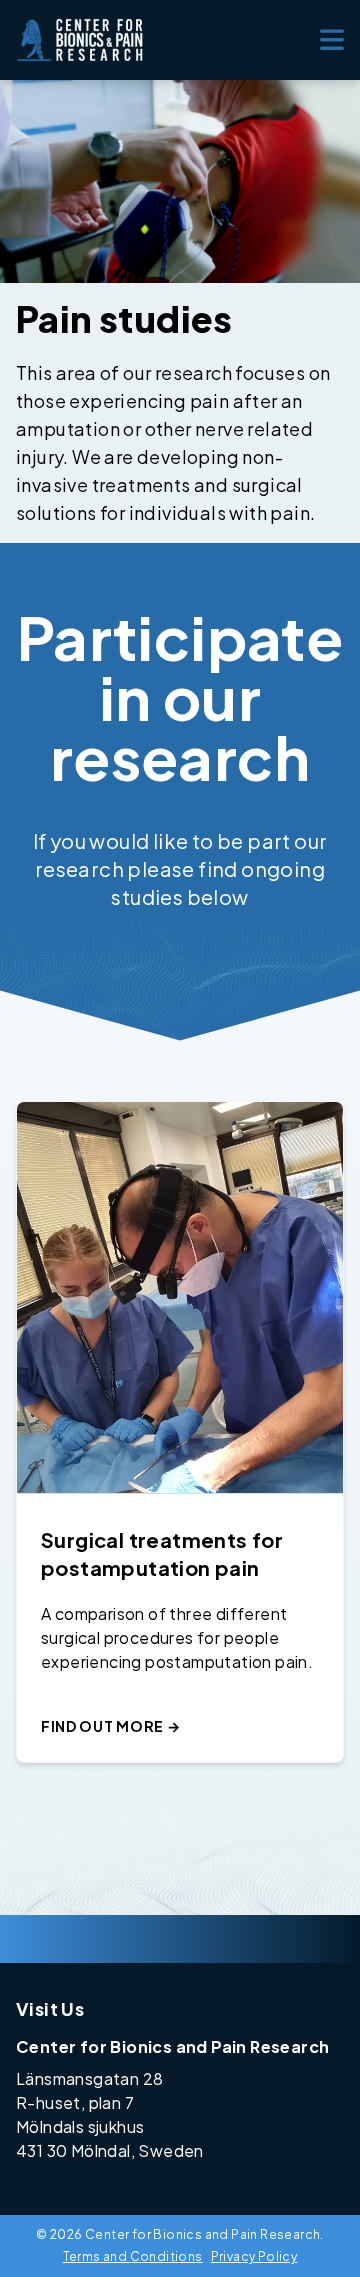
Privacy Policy (254, 2256)
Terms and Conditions (133, 2256)
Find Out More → (111, 1726)
